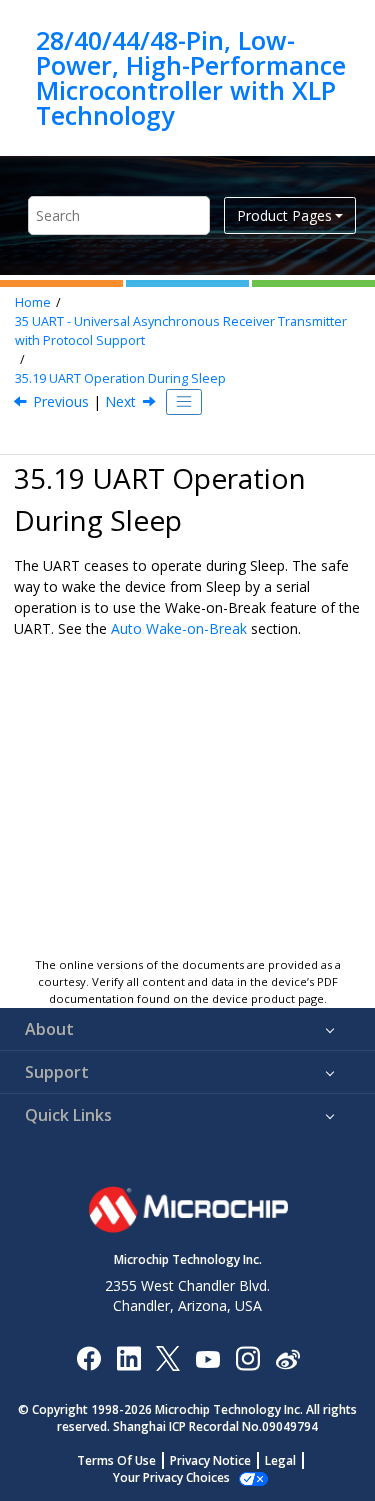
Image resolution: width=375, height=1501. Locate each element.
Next (120, 401)
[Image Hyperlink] (207, 1357)
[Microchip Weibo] (287, 1357)
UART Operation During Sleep (120, 378)
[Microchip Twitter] (168, 1357)
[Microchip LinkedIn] (128, 1357)
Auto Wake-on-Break (179, 628)
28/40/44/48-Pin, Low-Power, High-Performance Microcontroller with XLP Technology (191, 78)
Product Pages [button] (284, 215)
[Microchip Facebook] (88, 1357)
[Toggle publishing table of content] (184, 402)
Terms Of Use (116, 1460)
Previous (61, 401)
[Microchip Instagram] (247, 1357)
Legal (280, 1460)
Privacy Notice (210, 1460)
